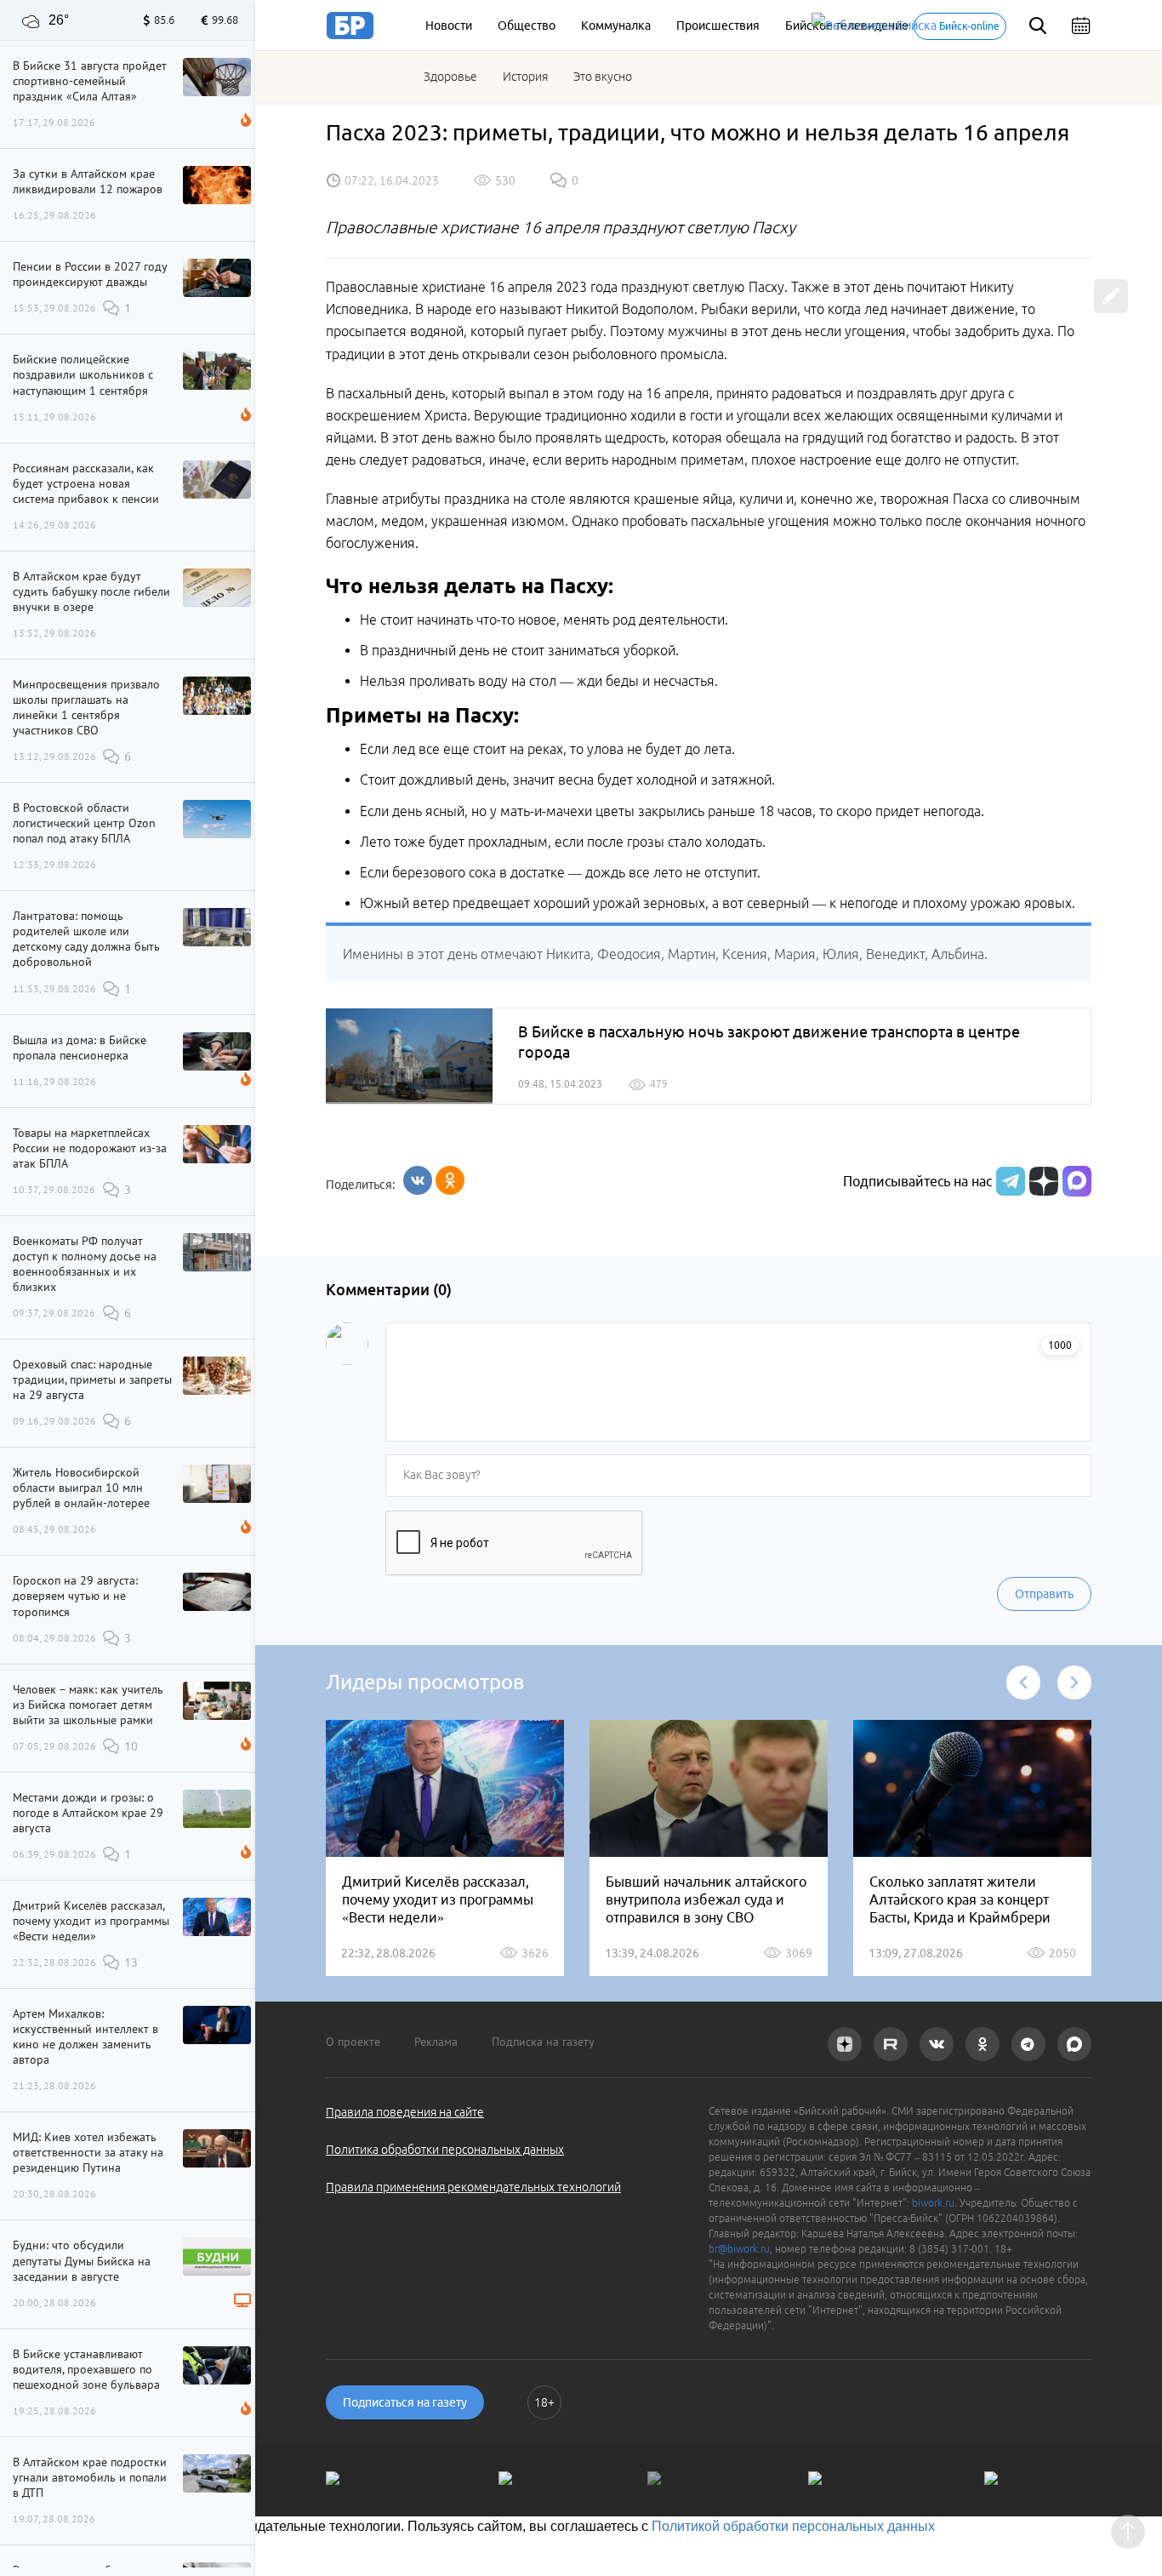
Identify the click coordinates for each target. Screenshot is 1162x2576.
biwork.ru (933, 2203)
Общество (527, 26)
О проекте (353, 2042)
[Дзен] (1042, 1181)
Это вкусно (603, 77)
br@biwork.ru (739, 2249)
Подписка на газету (543, 2042)
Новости (449, 26)
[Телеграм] (1008, 1181)
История (525, 77)
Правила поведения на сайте (405, 2112)
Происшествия (718, 26)
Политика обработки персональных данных (445, 2150)
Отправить (1044, 1594)
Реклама (436, 2042)
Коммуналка (616, 26)
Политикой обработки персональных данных (793, 2526)
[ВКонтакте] (418, 1180)
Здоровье (450, 77)
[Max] (1077, 1181)
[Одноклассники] (450, 1180)
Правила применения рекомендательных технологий (473, 2187)
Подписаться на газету (405, 2402)
